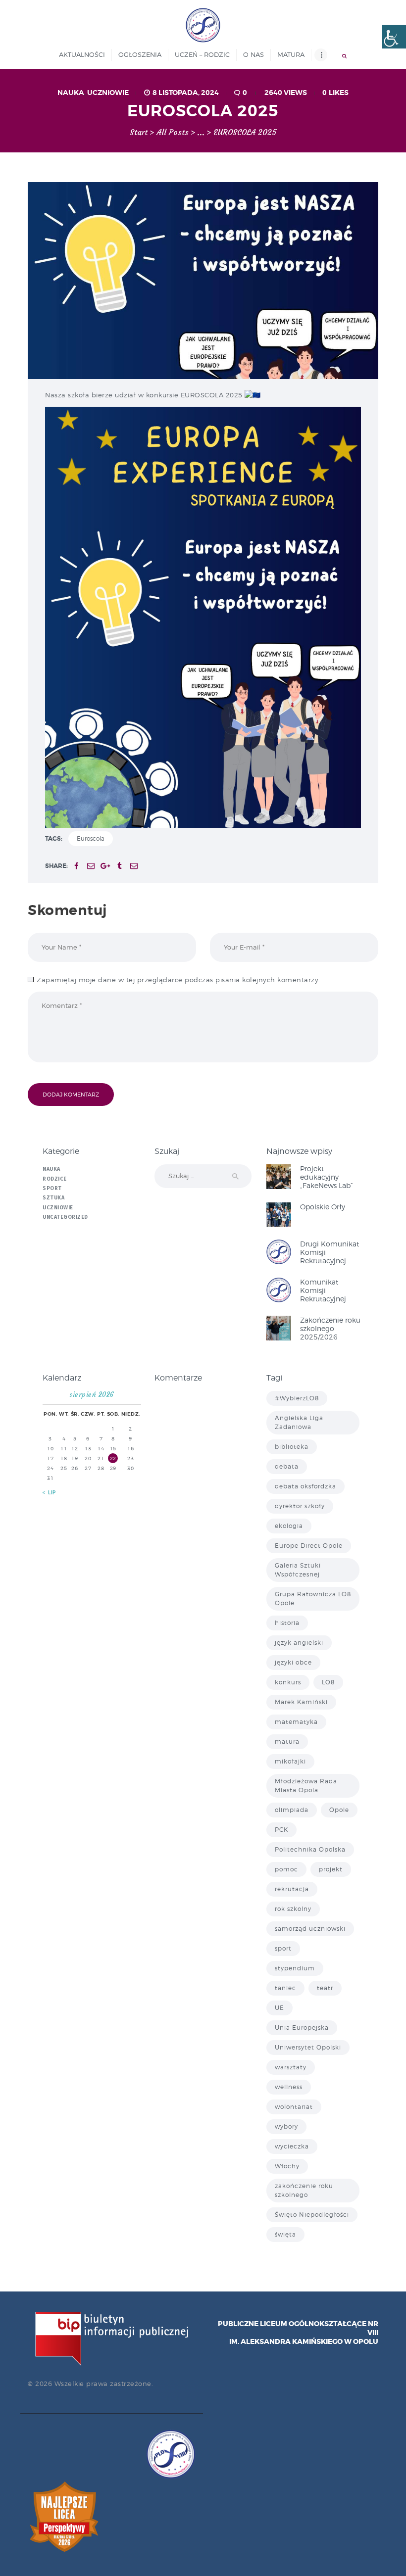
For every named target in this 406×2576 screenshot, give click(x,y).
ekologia (289, 1526)
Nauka (71, 93)
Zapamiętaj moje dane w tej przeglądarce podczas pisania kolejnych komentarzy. (178, 980)
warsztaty (291, 2067)
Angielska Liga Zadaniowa (299, 1422)
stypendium (295, 1968)
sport (283, 1948)
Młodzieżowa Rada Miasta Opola (306, 1786)
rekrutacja (292, 1889)
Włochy (287, 2166)
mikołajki (290, 1761)
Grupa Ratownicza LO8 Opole (313, 1598)
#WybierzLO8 (297, 1398)
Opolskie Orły (323, 1207)
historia (287, 1623)
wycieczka (292, 2146)
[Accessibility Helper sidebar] (394, 37)
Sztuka (53, 1198)
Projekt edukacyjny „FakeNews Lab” (327, 1177)
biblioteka (292, 1447)
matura (287, 1741)
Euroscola (91, 838)
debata (287, 1466)
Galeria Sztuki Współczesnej (298, 1570)
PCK (281, 1830)
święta (285, 2234)
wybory (286, 2126)
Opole (339, 1810)
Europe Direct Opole (309, 1546)
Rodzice (55, 1179)
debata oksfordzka (305, 1486)
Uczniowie (108, 93)
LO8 (328, 1682)
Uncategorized (65, 1217)
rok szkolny (293, 1909)
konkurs (288, 1682)
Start (139, 133)
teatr (325, 1988)
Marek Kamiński (301, 1702)
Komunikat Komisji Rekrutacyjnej (323, 1290)
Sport (52, 1188)
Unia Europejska (302, 2027)
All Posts (173, 132)
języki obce (293, 1662)
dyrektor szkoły (300, 1506)
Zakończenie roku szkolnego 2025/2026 (330, 1328)
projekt (331, 1869)
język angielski (299, 1643)
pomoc (286, 1869)
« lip (50, 1493)
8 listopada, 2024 (186, 93)
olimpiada (292, 1810)
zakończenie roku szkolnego (304, 2190)
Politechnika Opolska (310, 1849)
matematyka (296, 1722)
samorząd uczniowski (310, 1929)
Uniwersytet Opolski (308, 2047)
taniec (285, 1988)
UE (279, 2008)
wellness (289, 2087)
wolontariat (294, 2107)
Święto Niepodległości (312, 2215)
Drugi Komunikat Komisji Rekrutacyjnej (330, 1252)
